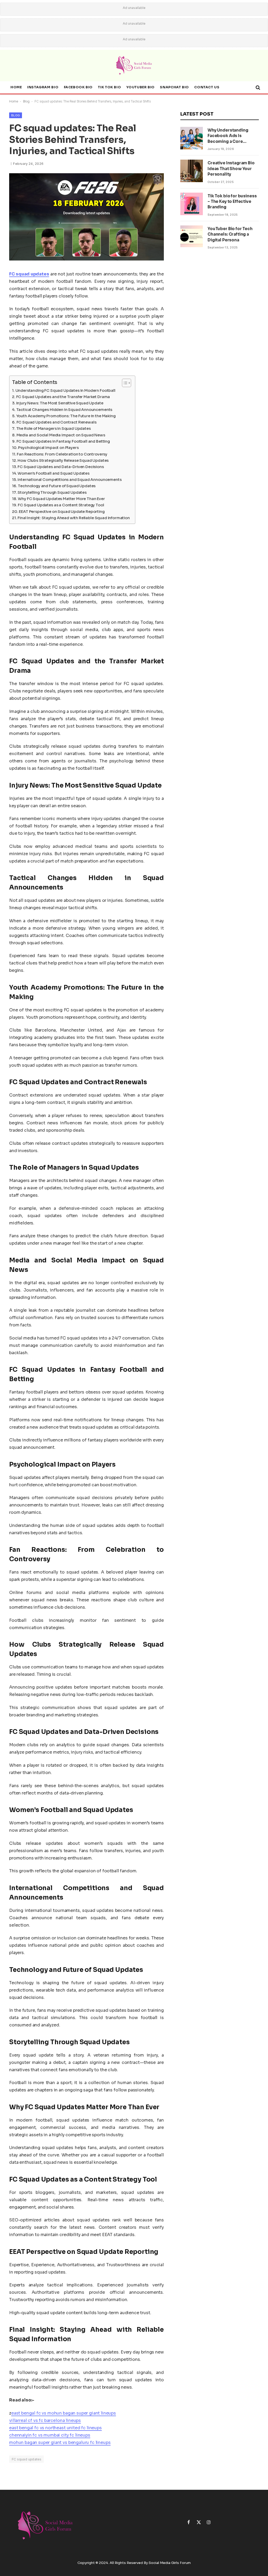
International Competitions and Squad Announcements (69, 480)
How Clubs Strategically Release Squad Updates (63, 460)
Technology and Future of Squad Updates (57, 486)
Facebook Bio (78, 87)
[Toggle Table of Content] (124, 383)
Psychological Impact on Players (48, 448)
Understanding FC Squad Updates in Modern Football (65, 391)
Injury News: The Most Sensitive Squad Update (60, 403)
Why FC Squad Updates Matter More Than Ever (61, 499)
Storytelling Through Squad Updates (52, 492)
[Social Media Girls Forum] (134, 66)
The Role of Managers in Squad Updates (54, 429)
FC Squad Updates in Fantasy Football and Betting (63, 441)
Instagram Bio (43, 87)
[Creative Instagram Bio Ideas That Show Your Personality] (192, 171)
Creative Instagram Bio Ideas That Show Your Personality (231, 169)
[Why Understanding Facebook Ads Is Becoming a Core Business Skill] (192, 138)
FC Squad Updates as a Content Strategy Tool (61, 505)
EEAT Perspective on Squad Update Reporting (62, 512)
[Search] (257, 88)
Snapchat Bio (174, 87)
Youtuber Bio (141, 87)
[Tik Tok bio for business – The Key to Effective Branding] (192, 204)
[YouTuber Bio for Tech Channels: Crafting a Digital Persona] (192, 237)
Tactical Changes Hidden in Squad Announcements (64, 410)
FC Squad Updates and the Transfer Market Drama (63, 397)
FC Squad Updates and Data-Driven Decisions (61, 467)
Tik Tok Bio (109, 87)
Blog (26, 101)
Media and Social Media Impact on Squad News (61, 435)
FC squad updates (26, 2459)
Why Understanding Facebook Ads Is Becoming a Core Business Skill (228, 136)
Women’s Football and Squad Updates (54, 473)
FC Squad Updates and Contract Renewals (56, 422)
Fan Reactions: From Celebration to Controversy (62, 454)
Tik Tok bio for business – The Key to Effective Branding (232, 202)
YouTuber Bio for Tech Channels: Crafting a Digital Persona (230, 234)
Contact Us (207, 87)
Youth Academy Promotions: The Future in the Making (66, 416)
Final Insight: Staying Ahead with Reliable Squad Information (74, 518)
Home (16, 87)
